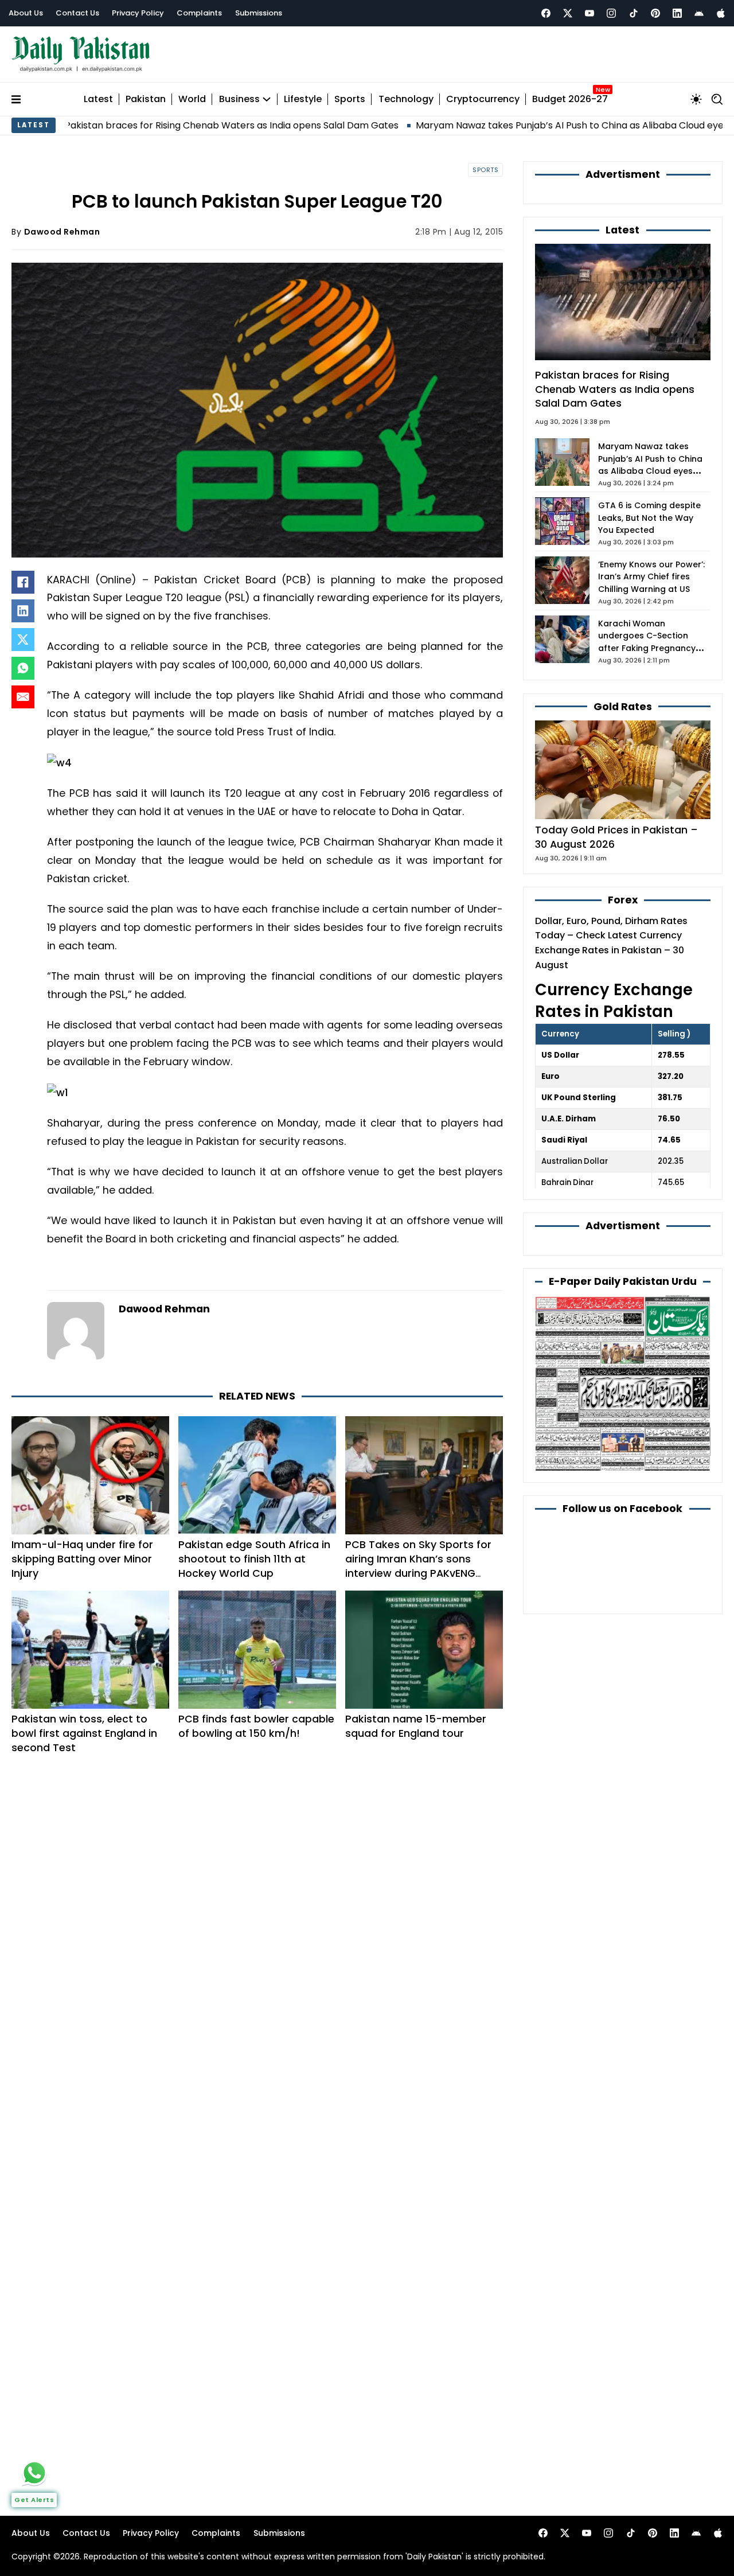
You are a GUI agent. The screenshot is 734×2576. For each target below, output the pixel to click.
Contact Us (77, 13)
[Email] (23, 697)
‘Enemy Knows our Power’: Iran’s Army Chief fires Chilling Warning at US (651, 577)
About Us (26, 13)
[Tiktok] (634, 13)
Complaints (199, 13)
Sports (350, 100)
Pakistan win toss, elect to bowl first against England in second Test (84, 1733)
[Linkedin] (677, 13)
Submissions (259, 13)
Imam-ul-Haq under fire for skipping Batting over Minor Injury (82, 1559)
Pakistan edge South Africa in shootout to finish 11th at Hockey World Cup (254, 1559)
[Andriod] (699, 13)
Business (239, 100)
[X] (23, 640)
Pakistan (146, 100)
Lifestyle (303, 100)
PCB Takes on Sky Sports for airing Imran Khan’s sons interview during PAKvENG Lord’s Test (418, 1566)
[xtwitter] (568, 13)
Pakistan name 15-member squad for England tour (416, 1726)
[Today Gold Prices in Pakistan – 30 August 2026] (623, 769)
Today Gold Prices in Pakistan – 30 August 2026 (616, 837)
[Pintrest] (655, 13)
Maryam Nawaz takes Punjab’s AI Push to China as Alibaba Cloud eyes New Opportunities (532, 125)
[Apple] (721, 13)
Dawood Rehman (62, 232)
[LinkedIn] (23, 611)
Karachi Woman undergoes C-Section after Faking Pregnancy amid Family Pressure (647, 642)
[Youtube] (589, 13)
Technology (406, 100)
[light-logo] (84, 54)
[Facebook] (546, 13)
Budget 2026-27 (570, 100)
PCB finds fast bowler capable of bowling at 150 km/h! (256, 1726)
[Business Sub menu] (267, 99)
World (192, 100)
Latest (98, 100)
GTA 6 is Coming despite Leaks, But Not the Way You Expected (649, 518)
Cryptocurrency (483, 100)
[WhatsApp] (23, 668)
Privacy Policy (138, 13)
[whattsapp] (34, 2473)
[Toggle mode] (696, 99)
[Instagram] (611, 13)
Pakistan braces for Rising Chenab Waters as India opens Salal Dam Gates (615, 389)
